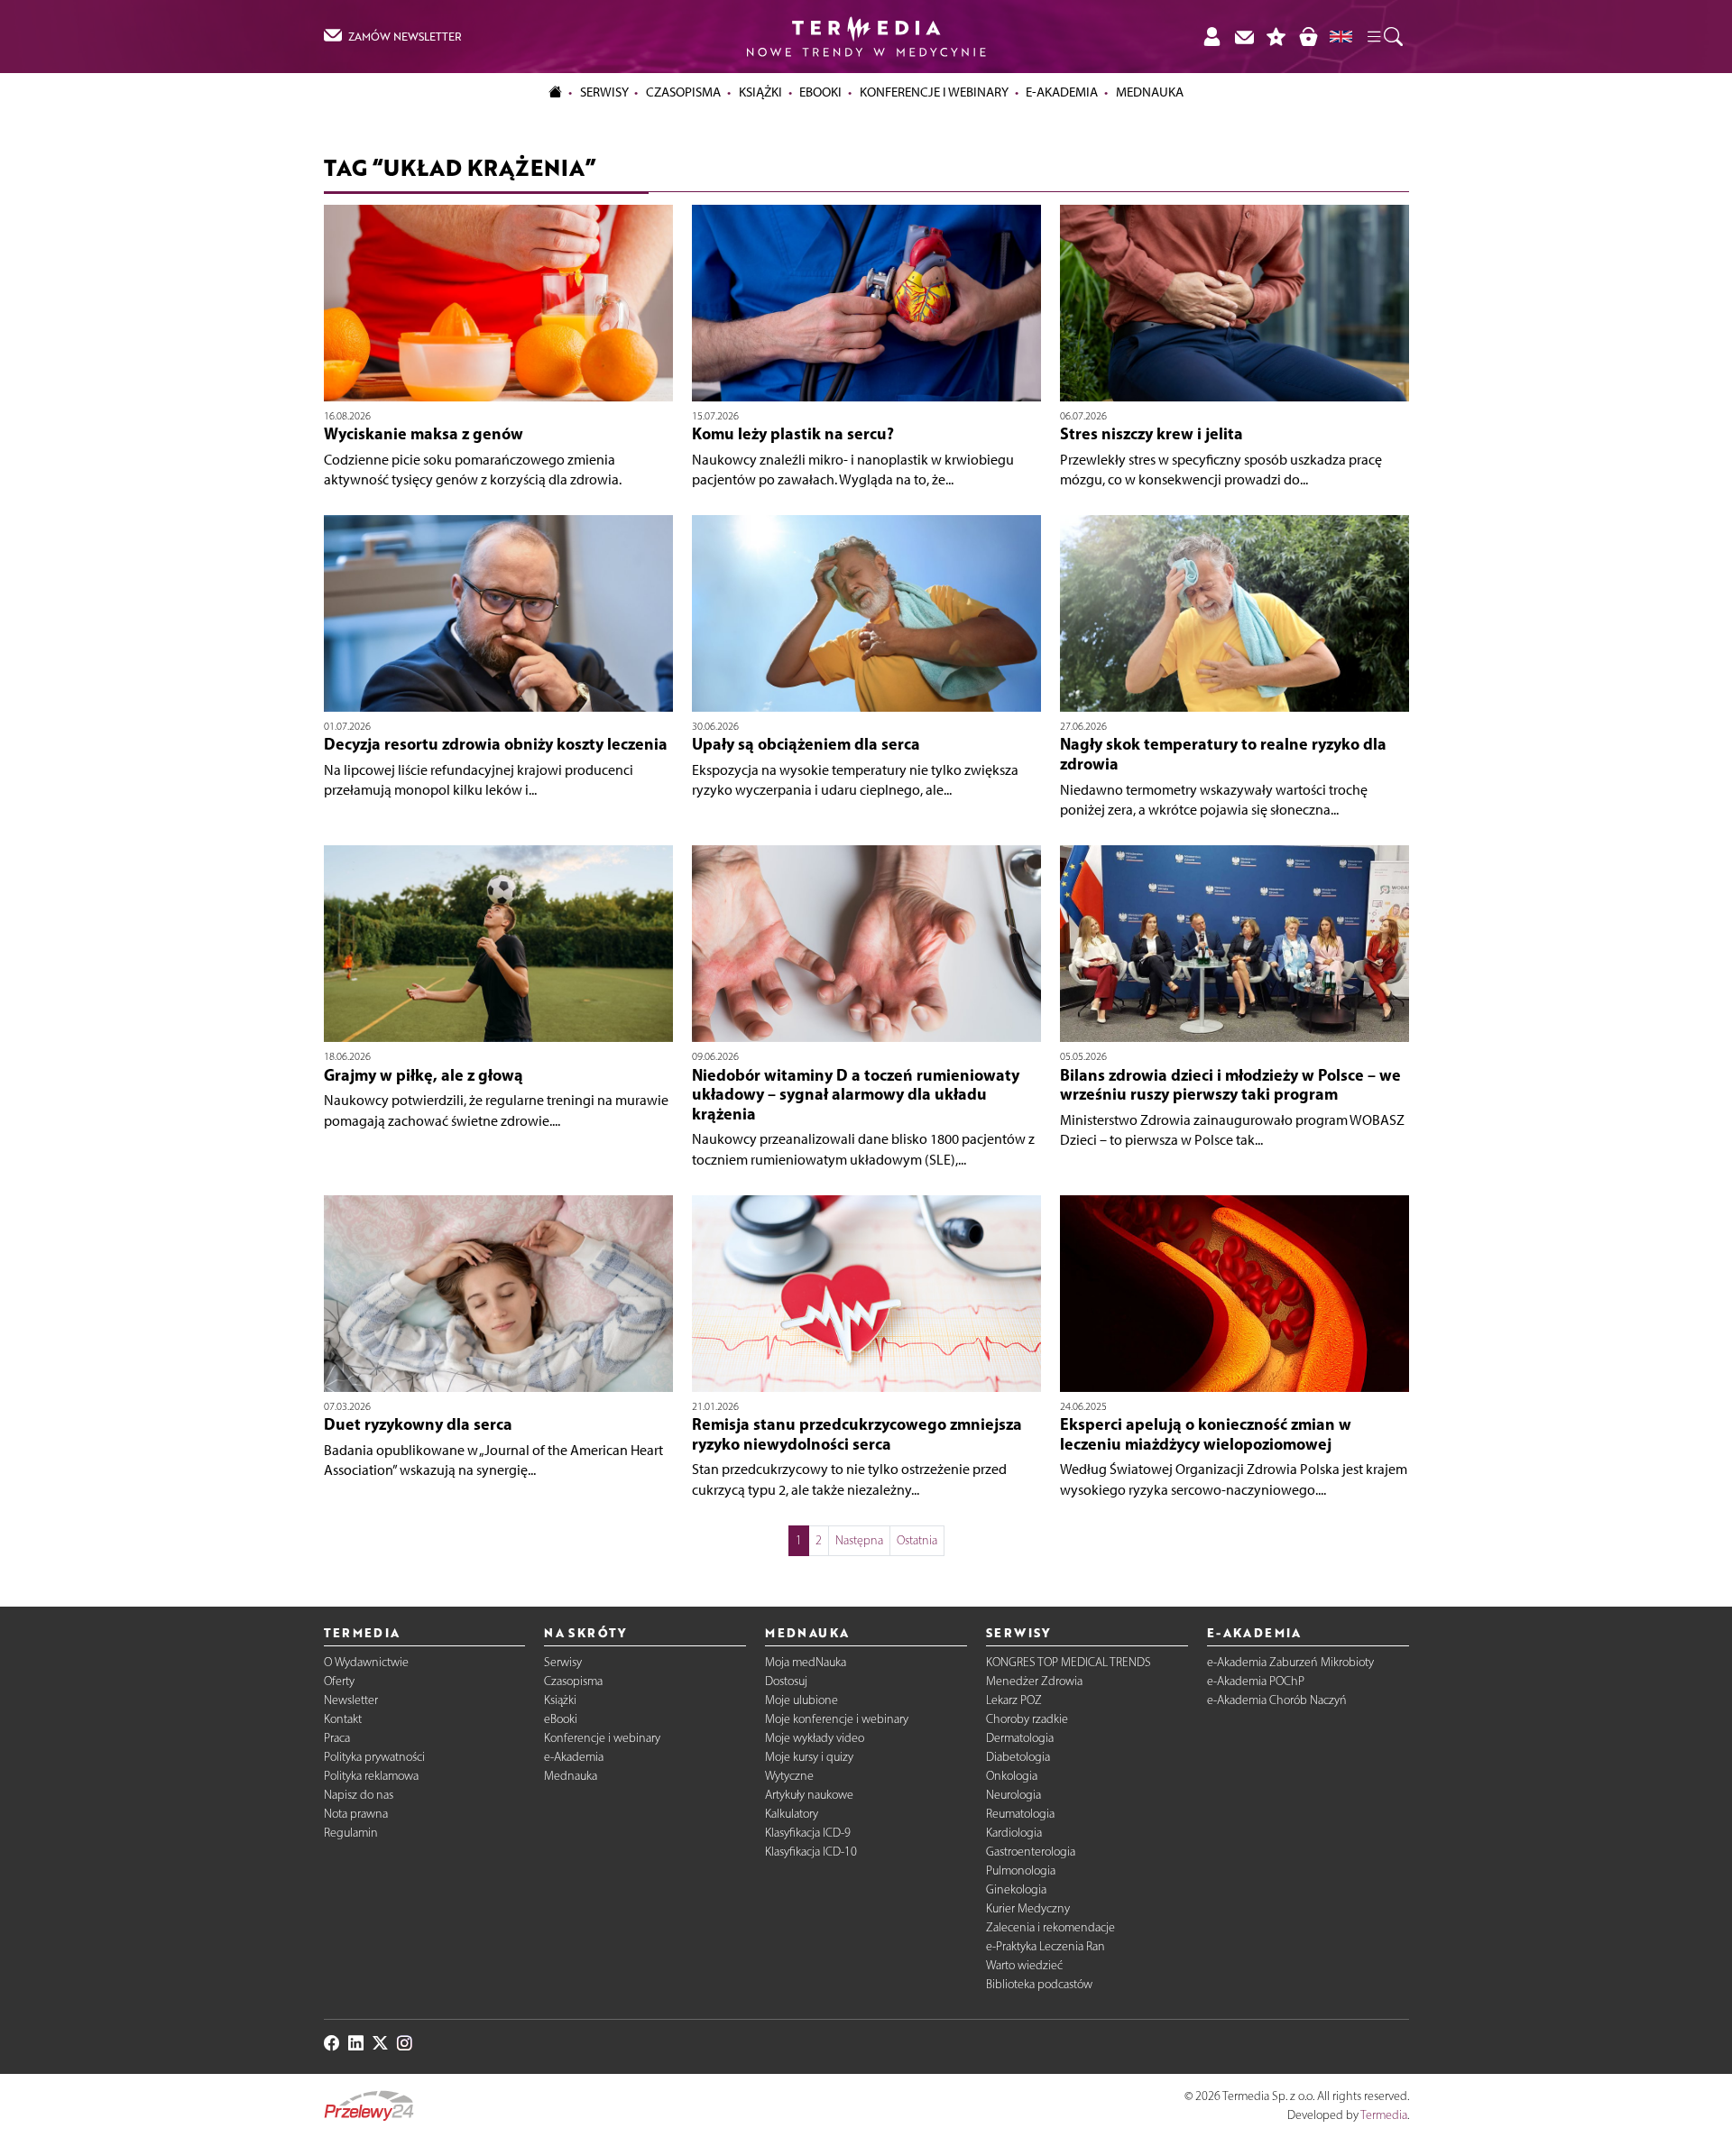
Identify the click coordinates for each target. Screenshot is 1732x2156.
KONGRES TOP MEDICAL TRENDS (1069, 1662)
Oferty (339, 1681)
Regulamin (351, 1833)
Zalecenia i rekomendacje (1050, 1927)
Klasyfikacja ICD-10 (811, 1852)
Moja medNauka (806, 1662)
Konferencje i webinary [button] (934, 92)
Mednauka (571, 1776)
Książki (760, 92)
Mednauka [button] (1150, 92)
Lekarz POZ (1014, 1700)
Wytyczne (789, 1776)
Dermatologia (1020, 1738)
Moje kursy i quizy (809, 1757)
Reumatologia (1020, 1814)
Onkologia (1012, 1776)
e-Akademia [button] (1062, 92)
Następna (859, 1540)
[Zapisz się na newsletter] (1244, 37)
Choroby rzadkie (1027, 1719)
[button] (1384, 37)
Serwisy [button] (604, 92)
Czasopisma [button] (683, 92)
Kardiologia (1014, 1833)
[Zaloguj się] (1211, 37)
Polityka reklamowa (371, 1776)
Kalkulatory (792, 1814)
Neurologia (1013, 1795)
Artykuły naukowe (809, 1795)
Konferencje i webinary (602, 1738)
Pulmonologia (1021, 1870)
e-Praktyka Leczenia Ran (1046, 1946)
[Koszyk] (1308, 37)
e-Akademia (574, 1757)
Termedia (1384, 2115)
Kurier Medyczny (1028, 1908)
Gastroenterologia (1031, 1852)
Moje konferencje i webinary (837, 1719)
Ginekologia (1016, 1889)
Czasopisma (573, 1681)
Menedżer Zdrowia (1034, 1681)
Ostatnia (917, 1540)
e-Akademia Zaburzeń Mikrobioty (1290, 1662)
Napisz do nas (359, 1795)
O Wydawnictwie (366, 1662)
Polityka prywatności (374, 1757)
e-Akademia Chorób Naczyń (1277, 1700)
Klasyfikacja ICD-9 (808, 1833)
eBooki (820, 92)
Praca (337, 1738)
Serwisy (563, 1662)
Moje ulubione (802, 1700)
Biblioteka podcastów (1039, 1984)
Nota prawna (356, 1814)
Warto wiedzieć (1024, 1965)
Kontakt (343, 1719)
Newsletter (351, 1700)
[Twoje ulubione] (1276, 37)
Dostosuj (786, 1681)
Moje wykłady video (815, 1738)
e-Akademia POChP (1256, 1681)
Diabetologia (1018, 1757)
